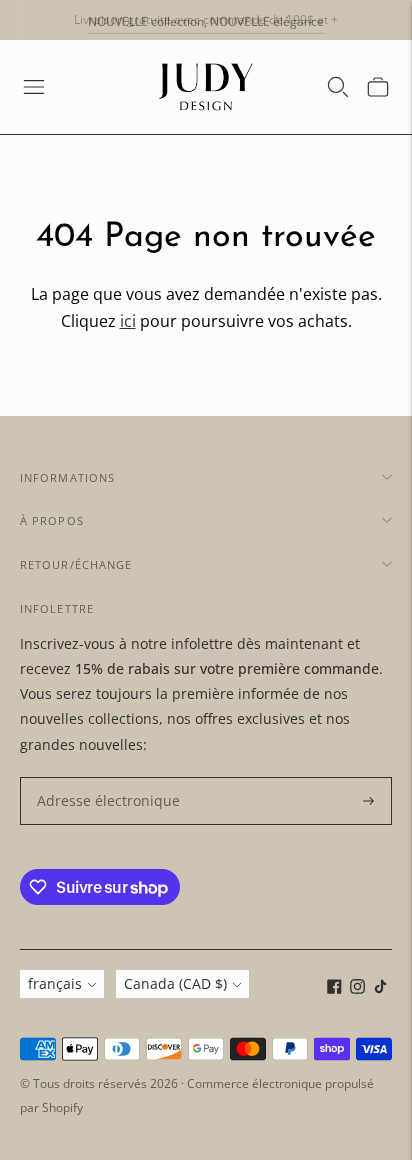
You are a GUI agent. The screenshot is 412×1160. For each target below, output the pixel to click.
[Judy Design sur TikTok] (380, 988)
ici (128, 321)
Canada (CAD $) (175, 983)
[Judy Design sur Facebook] (334, 988)
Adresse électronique (99, 777)
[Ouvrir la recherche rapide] (338, 87)
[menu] (34, 87)
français (55, 983)
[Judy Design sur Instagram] (357, 988)
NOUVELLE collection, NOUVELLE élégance (206, 19)
